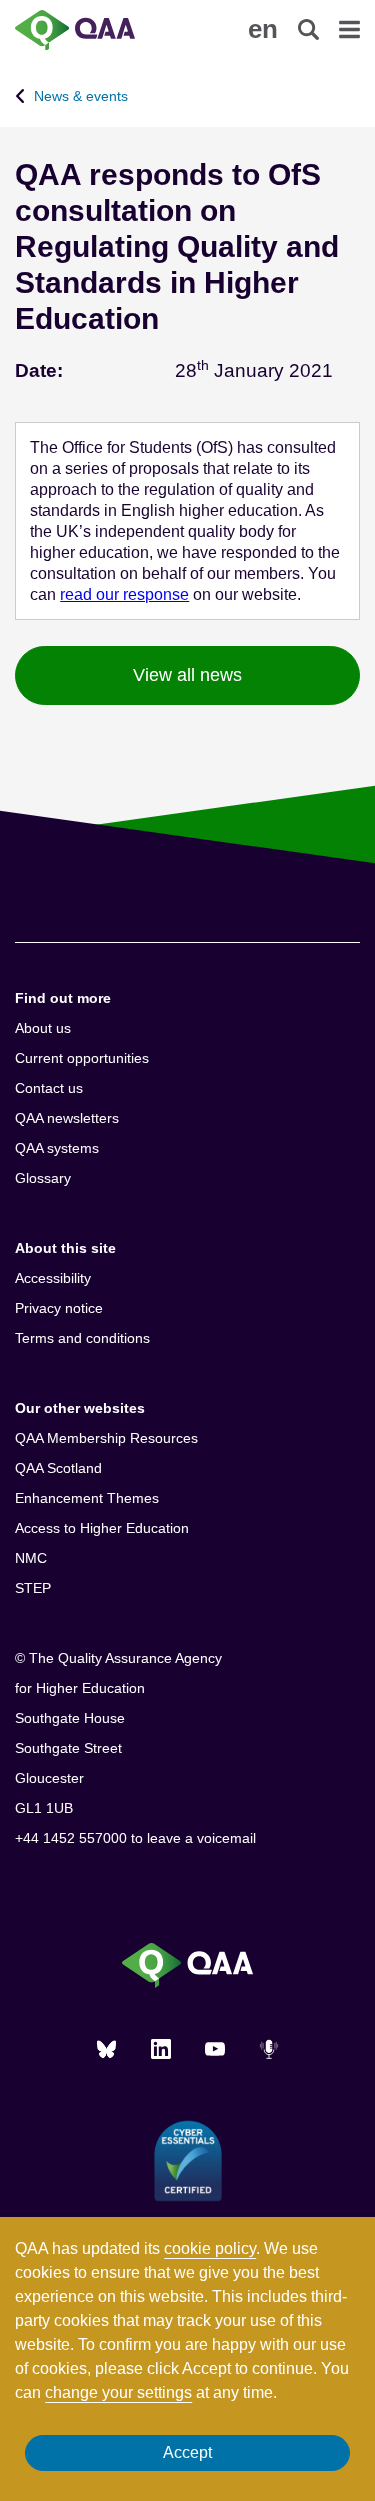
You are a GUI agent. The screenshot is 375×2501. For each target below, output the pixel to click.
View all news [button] (187, 675)
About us (43, 1028)
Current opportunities (82, 1058)
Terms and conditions (82, 1338)
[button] (263, 29)
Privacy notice (59, 1308)
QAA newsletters (67, 1118)
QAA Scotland (58, 1468)
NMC (31, 1558)
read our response (124, 594)
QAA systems (57, 1148)
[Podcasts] (269, 2049)
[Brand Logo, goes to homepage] (101, 30)
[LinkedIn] (161, 2049)
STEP (33, 1588)
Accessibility (53, 1278)
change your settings (118, 2392)
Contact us (49, 1088)
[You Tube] (215, 2049)
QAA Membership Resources (106, 1438)
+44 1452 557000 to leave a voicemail (135, 1838)
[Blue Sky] (107, 2049)
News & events (81, 96)
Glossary (43, 1178)
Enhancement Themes (87, 1498)
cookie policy (210, 2248)
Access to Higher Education (102, 1528)
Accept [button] (187, 2452)
